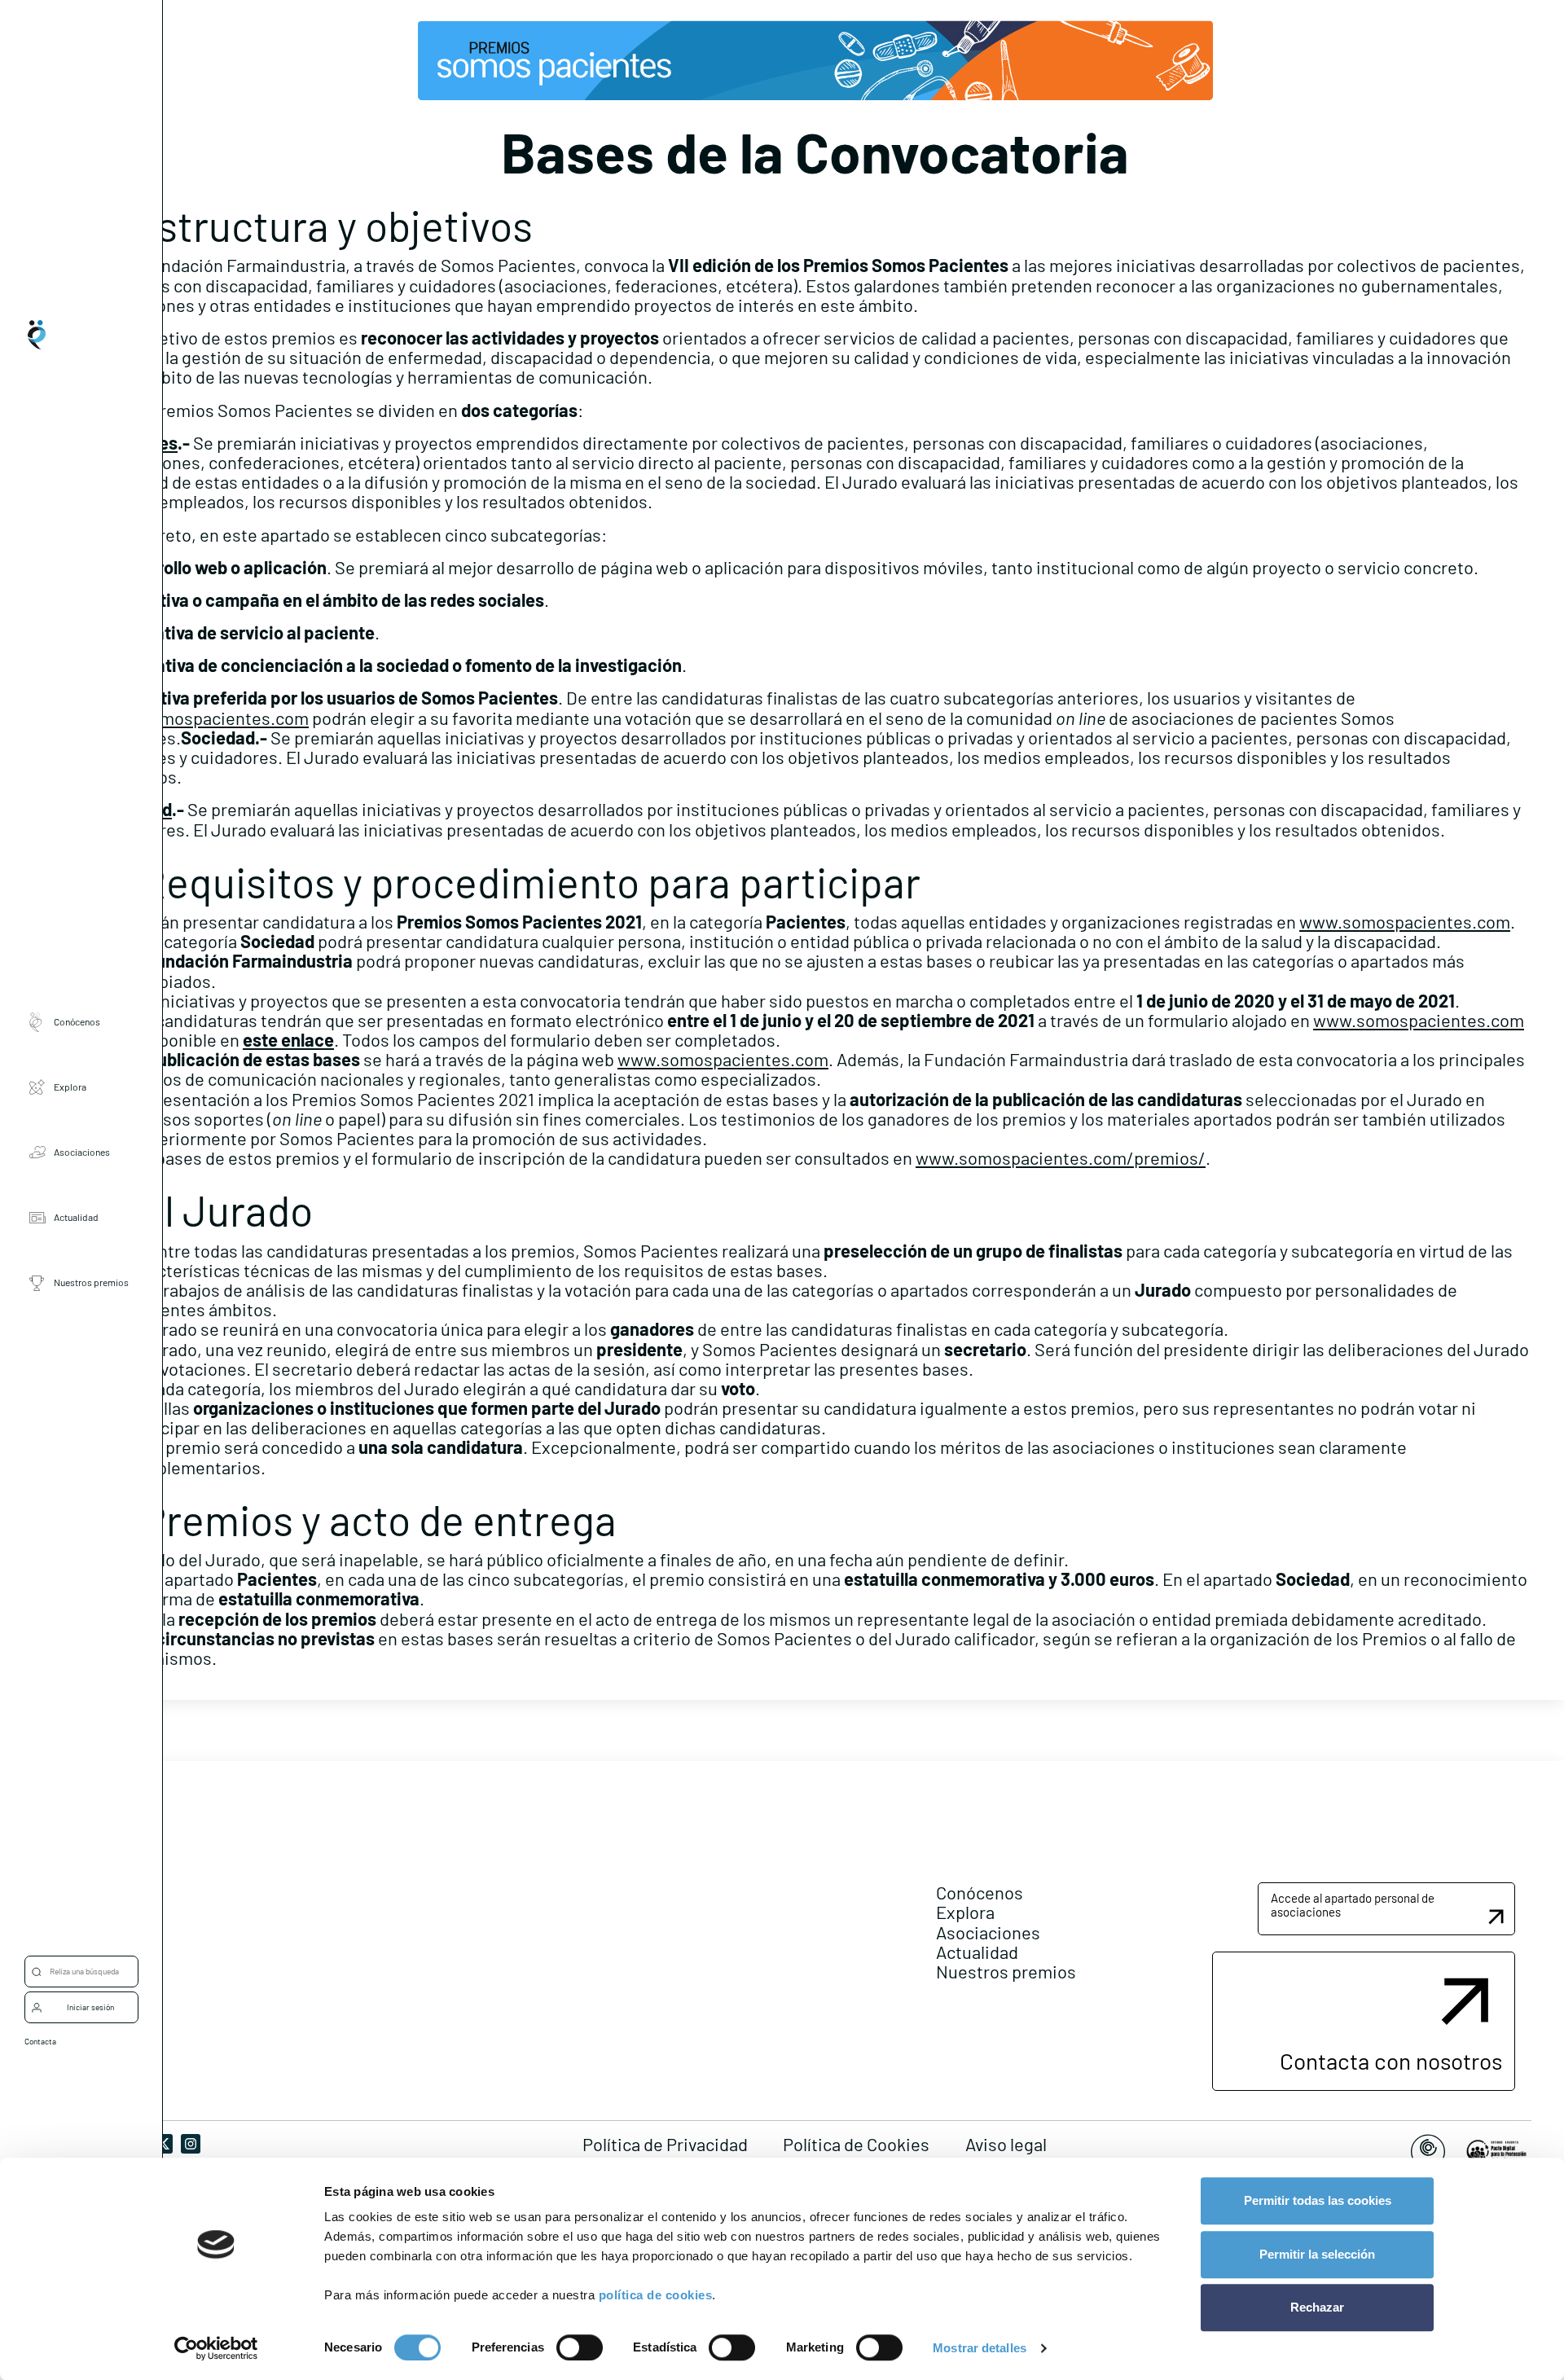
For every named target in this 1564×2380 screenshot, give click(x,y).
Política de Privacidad (665, 2144)
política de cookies (656, 2295)
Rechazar (1317, 2307)
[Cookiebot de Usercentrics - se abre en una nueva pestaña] (216, 2348)
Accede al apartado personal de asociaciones (1353, 1905)
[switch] (580, 2347)
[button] (1386, 1909)
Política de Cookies (856, 2144)
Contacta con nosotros (1391, 2061)
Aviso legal (1006, 2144)
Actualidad (76, 1217)
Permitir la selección (1317, 2254)
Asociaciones (82, 1152)
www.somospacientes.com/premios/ (1061, 1157)
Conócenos (77, 1021)
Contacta (40, 2041)
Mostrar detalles (980, 2348)
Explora (70, 1087)
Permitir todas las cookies (1318, 2200)
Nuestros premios (91, 1282)
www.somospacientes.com (203, 718)
